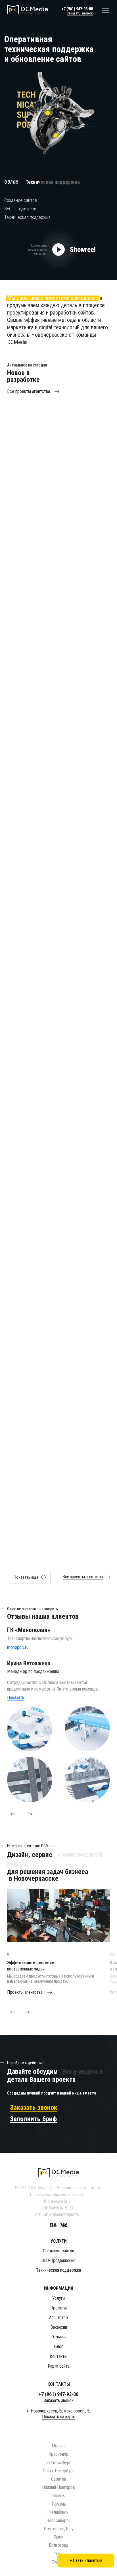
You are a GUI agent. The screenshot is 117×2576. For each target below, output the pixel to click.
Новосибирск (58, 2520)
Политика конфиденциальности (57, 2194)
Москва (59, 2446)
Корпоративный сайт (87, 437)
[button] (13, 1814)
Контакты (58, 2356)
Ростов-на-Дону (59, 2529)
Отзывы (58, 2337)
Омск (58, 2537)
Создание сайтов (21, 200)
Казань (58, 2496)
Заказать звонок (80, 13)
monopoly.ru (18, 1647)
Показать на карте (59, 2417)
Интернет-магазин (90, 556)
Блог (59, 2346)
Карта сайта (59, 2366)
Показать (16, 1698)
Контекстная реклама (88, 1168)
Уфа (59, 2554)
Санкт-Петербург (59, 2471)
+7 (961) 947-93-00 (77, 9)
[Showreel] (58, 250)
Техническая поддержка (27, 217)
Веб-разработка (50, 437)
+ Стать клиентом (86, 2561)
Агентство (58, 2318)
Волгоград (59, 2545)
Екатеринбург (59, 2463)
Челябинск (59, 2512)
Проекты (58, 2308)
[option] (58, 98)
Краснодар (58, 2454)
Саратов (59, 2479)
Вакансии (59, 2327)
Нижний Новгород (58, 2487)
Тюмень (59, 2504)
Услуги (58, 2298)
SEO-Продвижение (21, 209)
